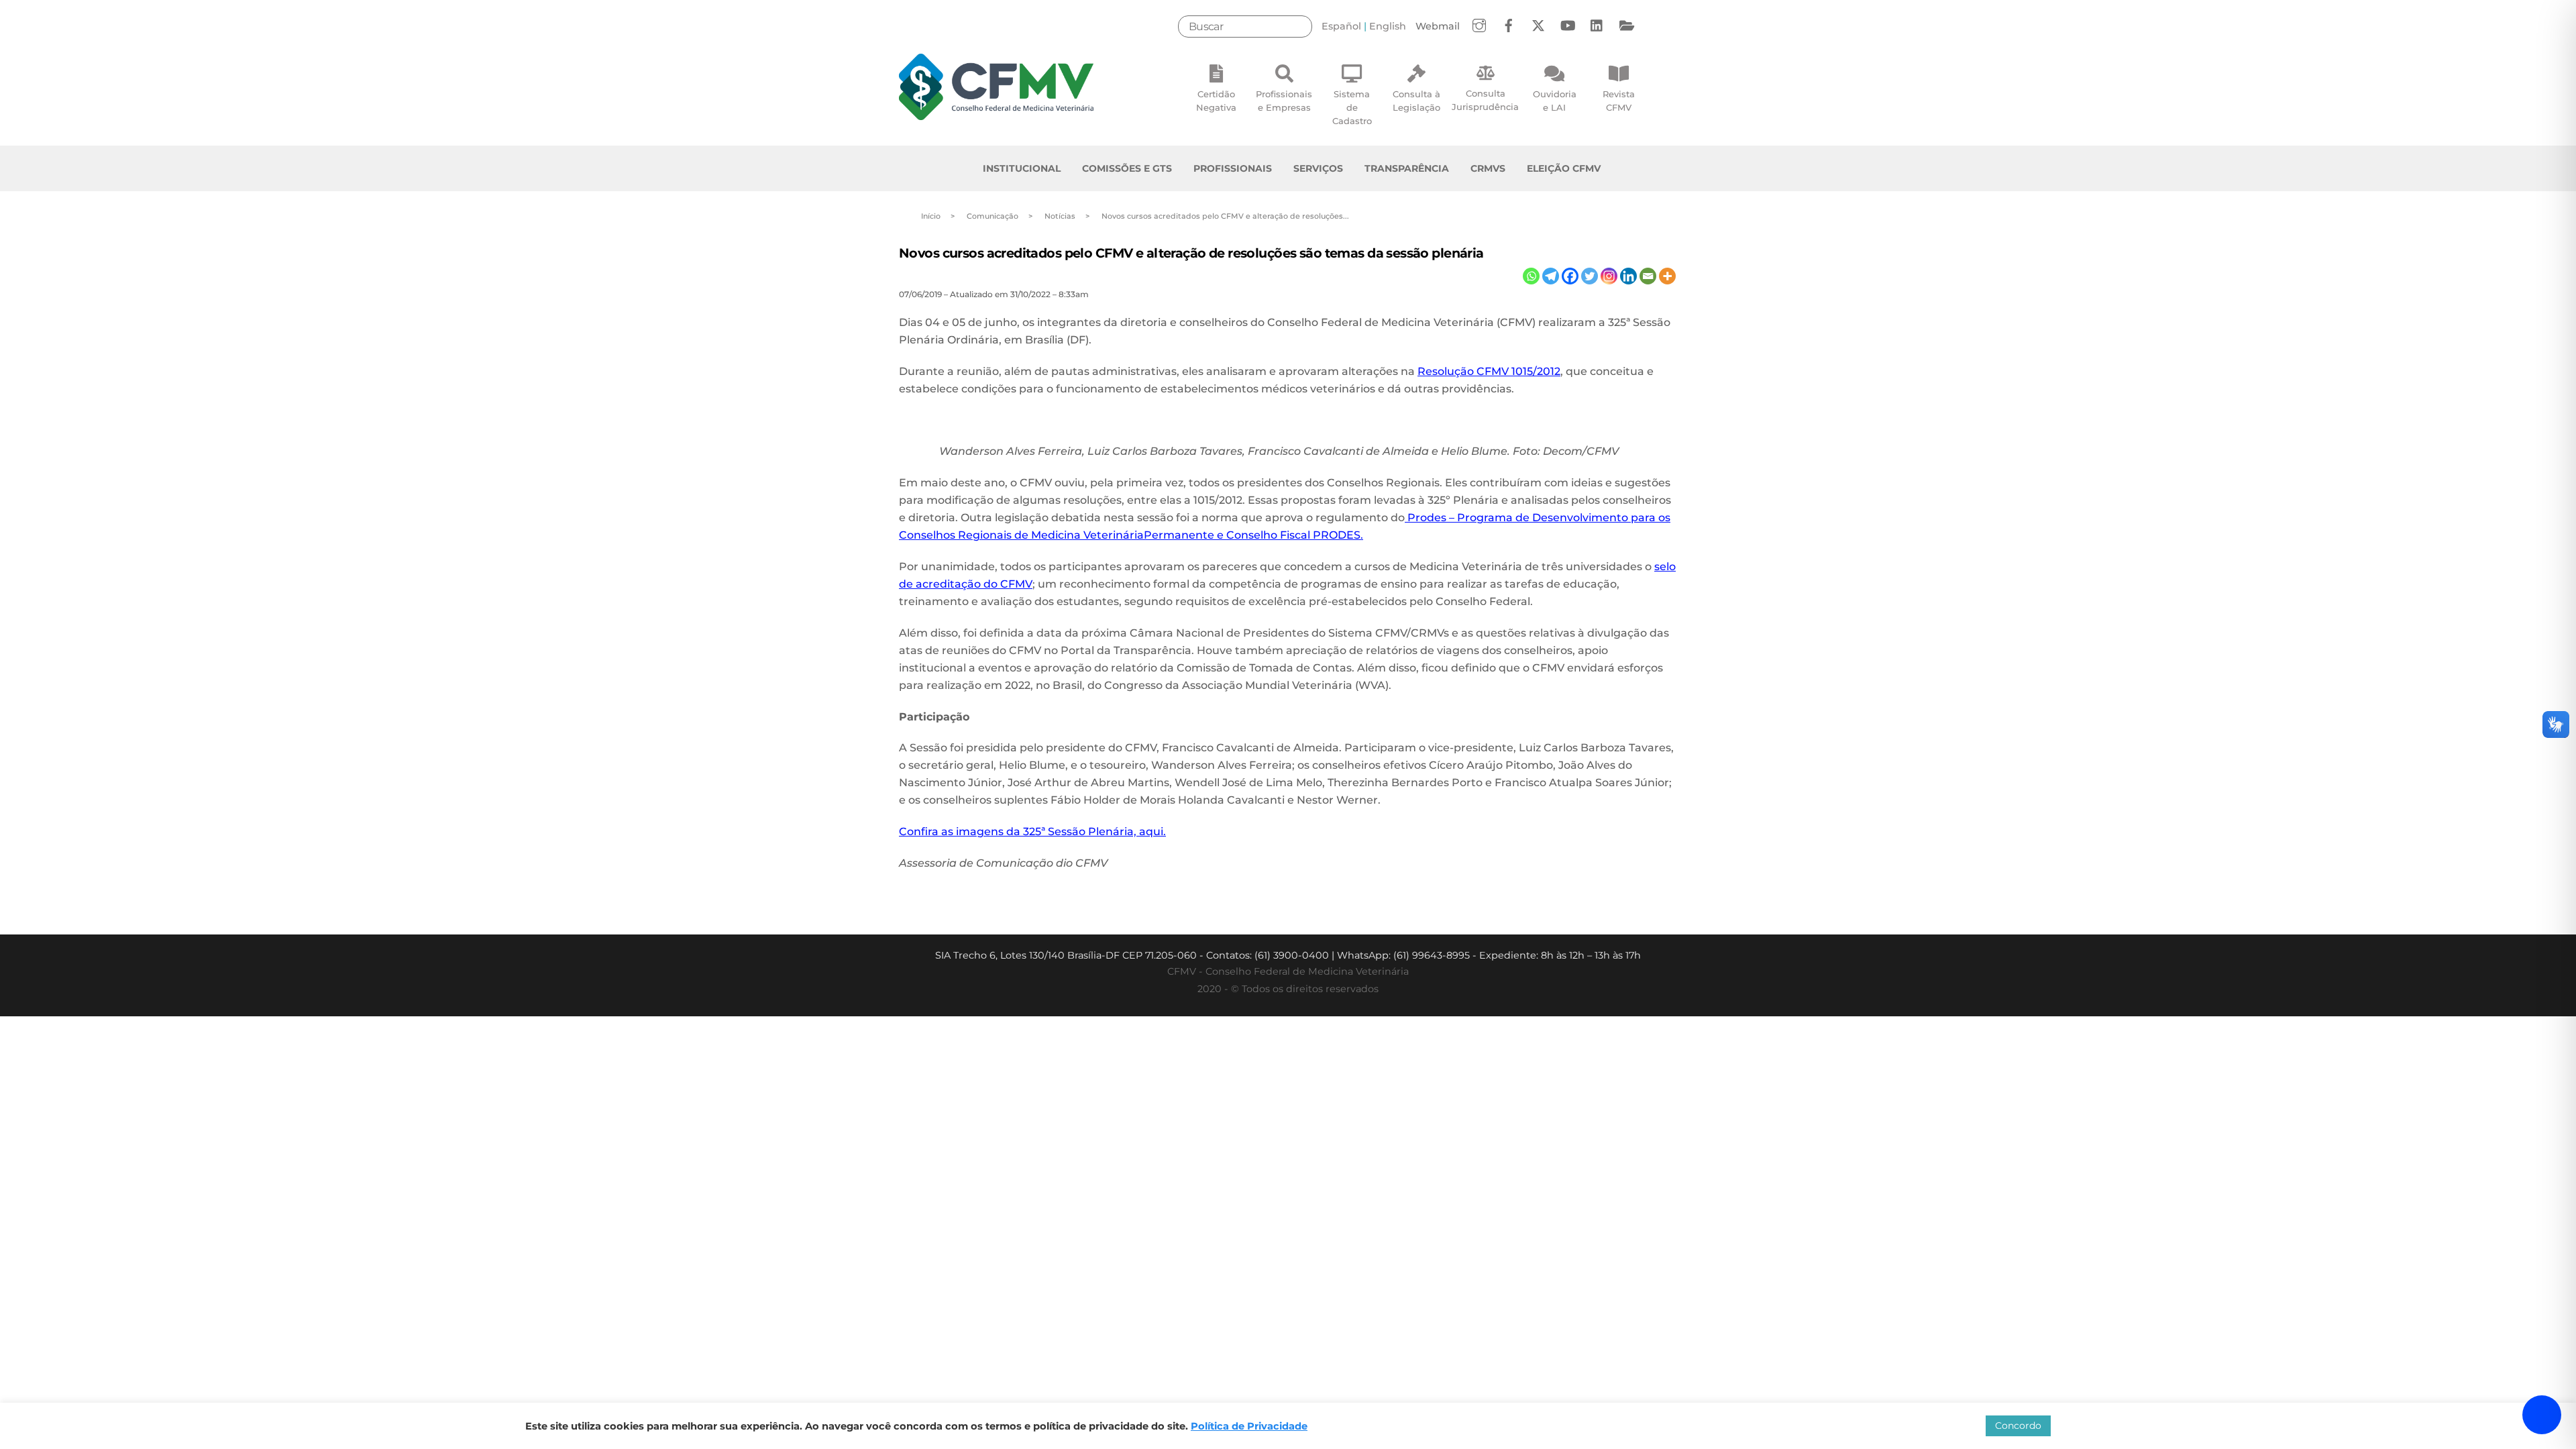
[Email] (1648, 276)
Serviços (1318, 168)
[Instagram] (1609, 276)
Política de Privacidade (1249, 1426)
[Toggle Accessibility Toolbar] (2542, 1415)
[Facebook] (1570, 276)
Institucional (1022, 168)
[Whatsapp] (1531, 276)
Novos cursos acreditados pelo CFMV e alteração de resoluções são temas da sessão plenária (1191, 253)
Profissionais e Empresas (1284, 101)
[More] (1667, 276)
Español (1341, 26)
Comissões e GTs (1127, 168)
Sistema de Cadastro (1352, 107)
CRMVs (1488, 168)
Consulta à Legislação (1416, 101)
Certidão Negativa (1216, 101)
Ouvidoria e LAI (1555, 101)
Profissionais (1233, 168)
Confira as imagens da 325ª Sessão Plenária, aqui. (1032, 831)
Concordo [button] (2018, 1426)
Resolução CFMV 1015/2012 (1489, 371)
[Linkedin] (1628, 276)
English (1388, 26)
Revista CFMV (1619, 101)
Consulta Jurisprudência (1485, 100)
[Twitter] (1590, 276)
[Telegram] (1551, 276)
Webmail (1438, 26)
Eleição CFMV (1564, 168)
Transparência (1407, 168)
